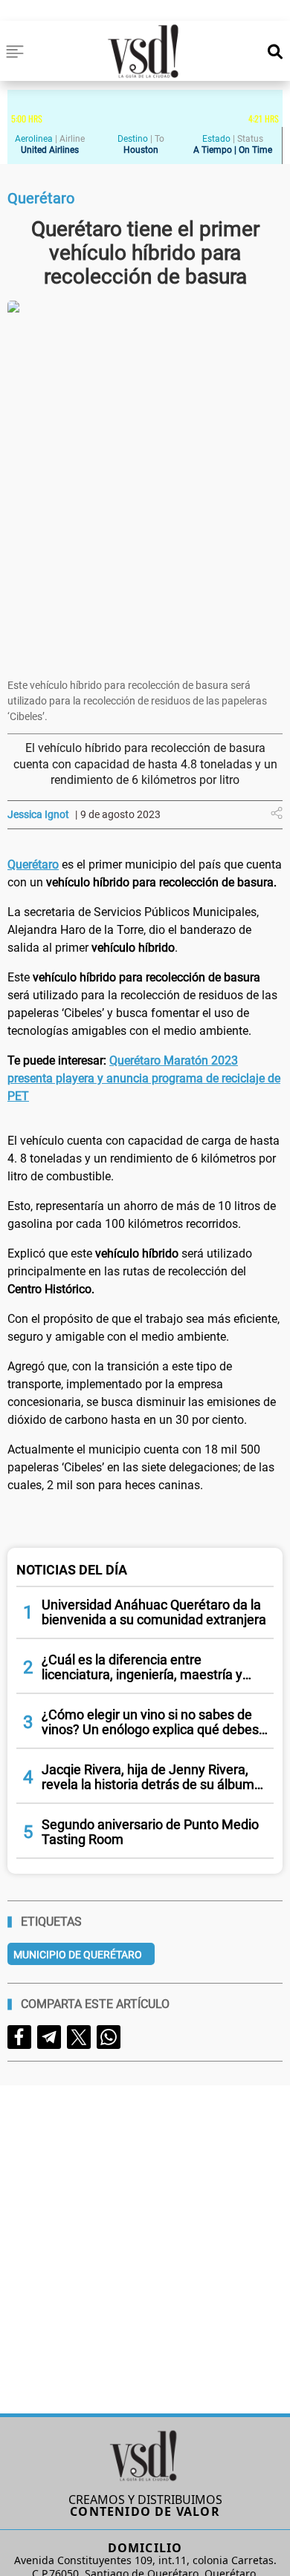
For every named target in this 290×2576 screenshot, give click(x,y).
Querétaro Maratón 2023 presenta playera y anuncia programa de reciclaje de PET (144, 1078)
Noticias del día (72, 1570)
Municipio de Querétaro (78, 1955)
